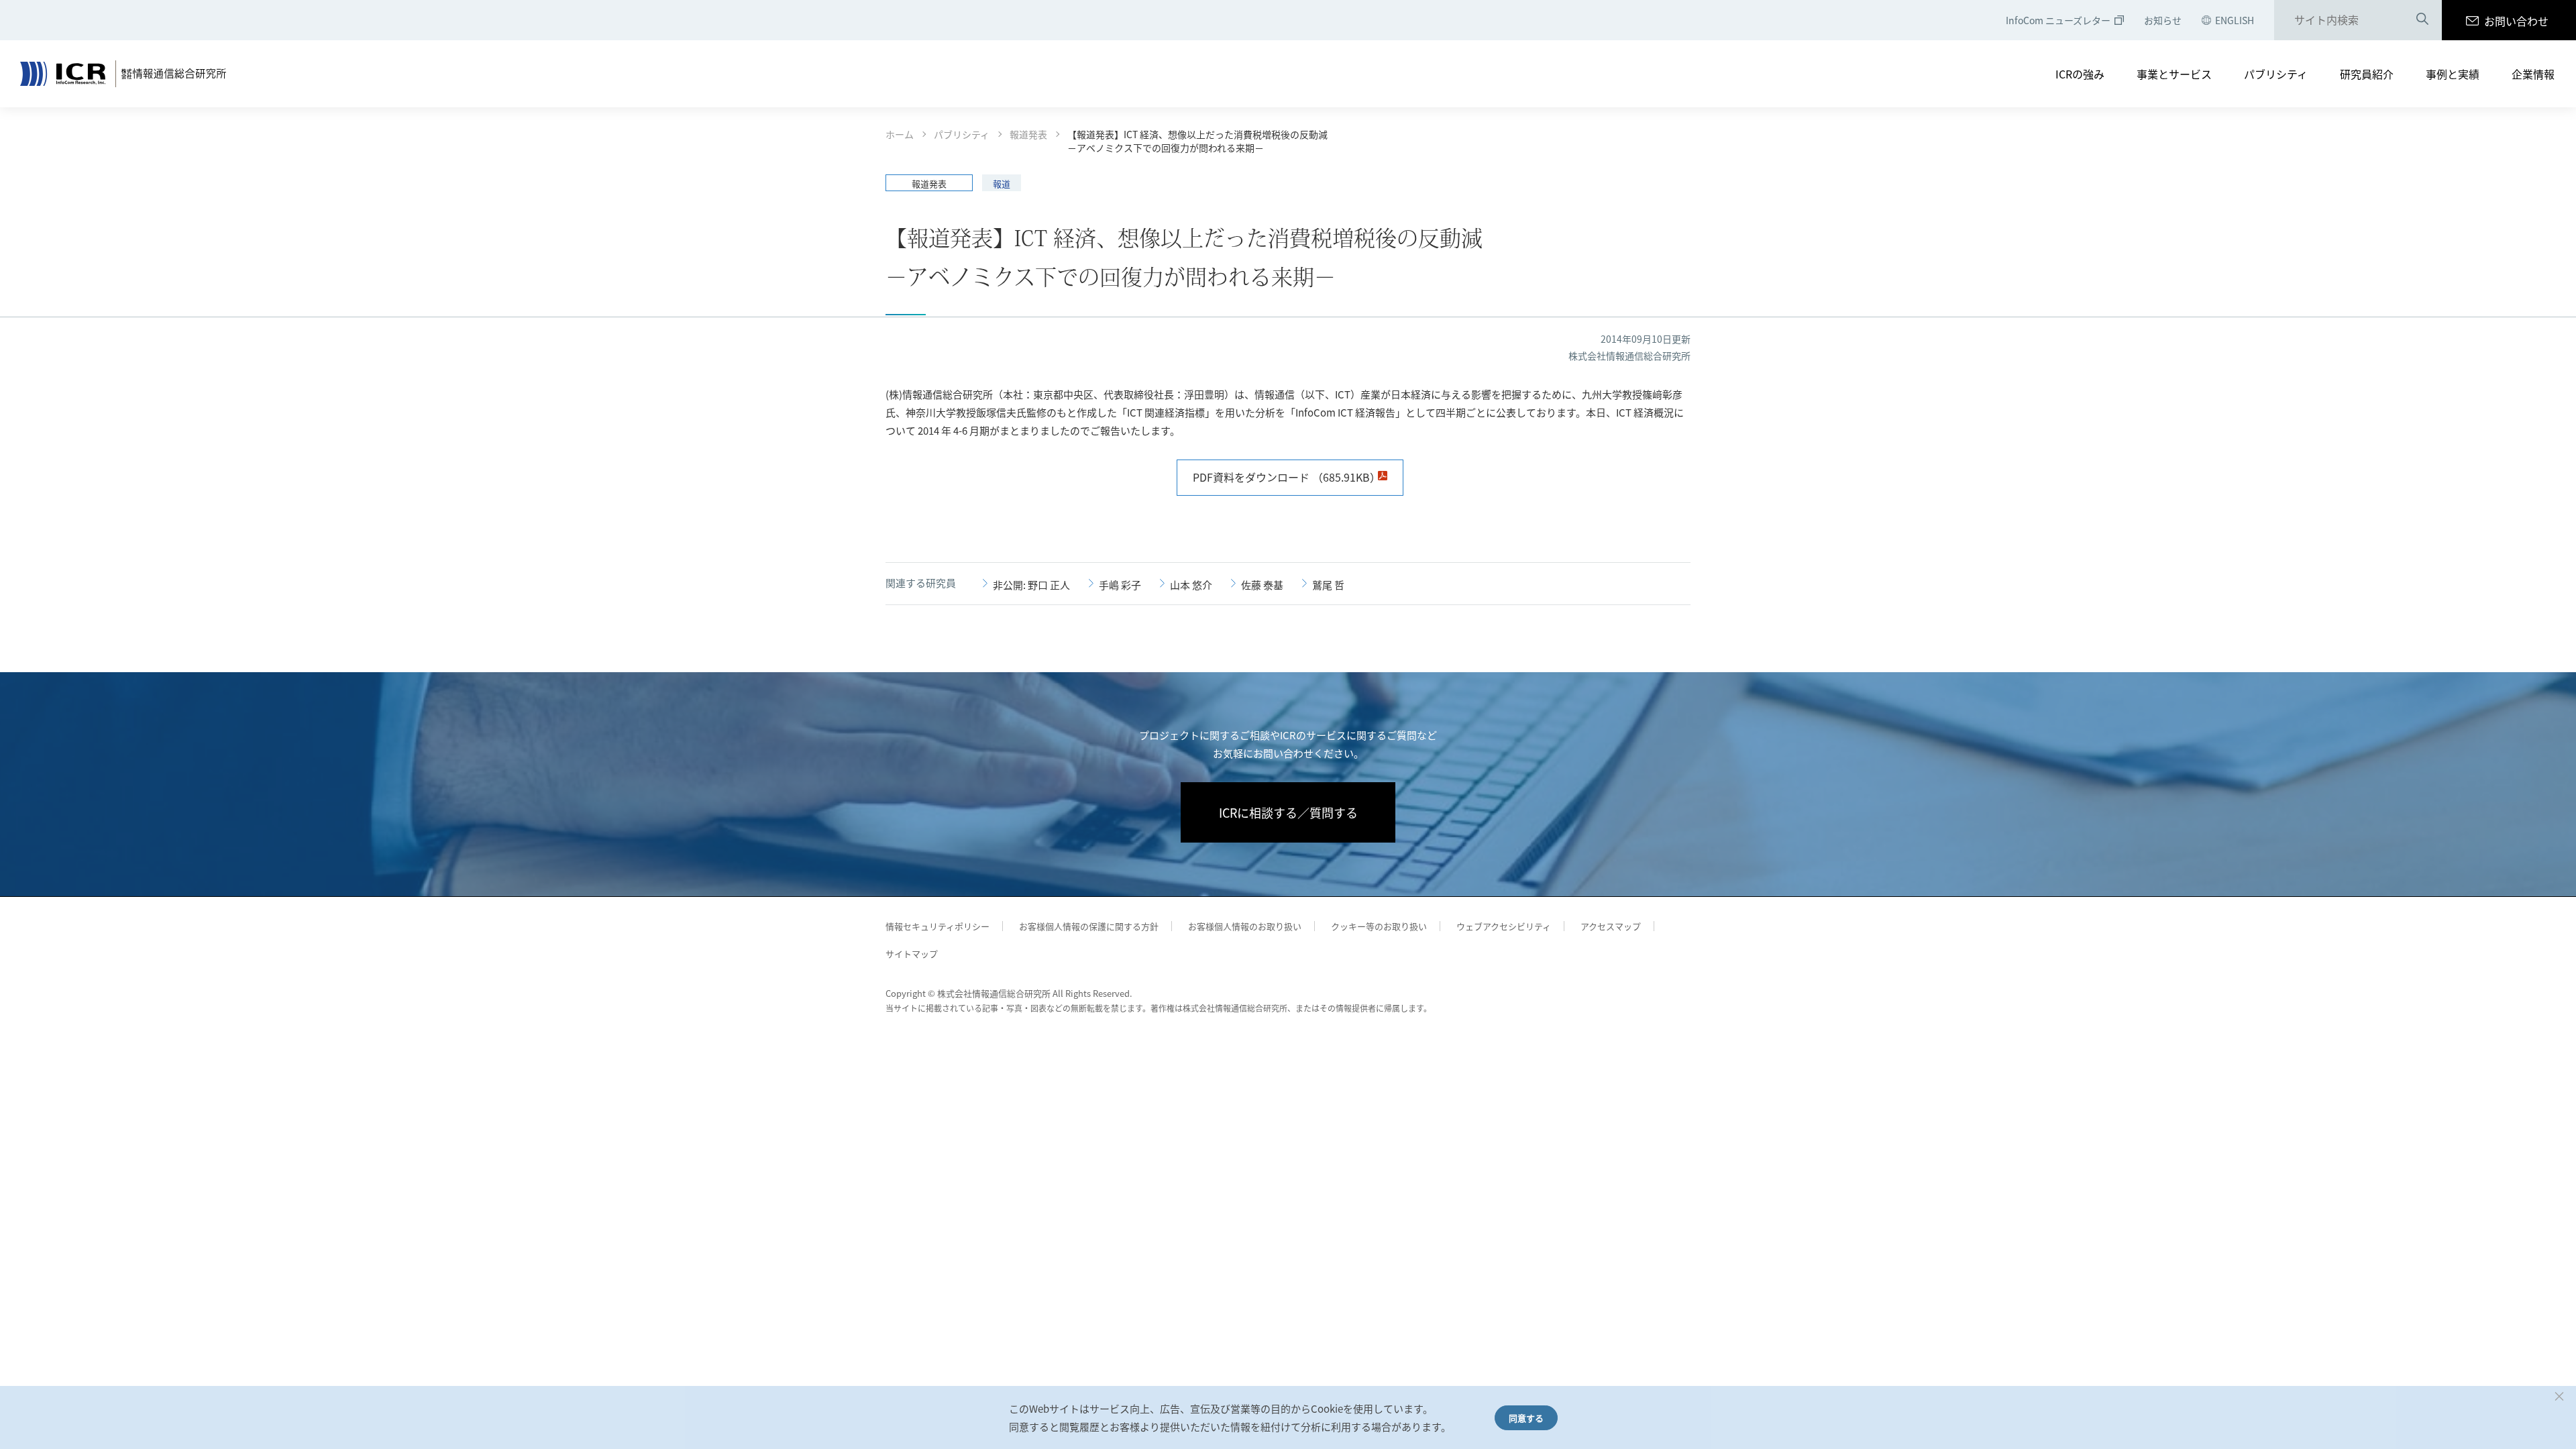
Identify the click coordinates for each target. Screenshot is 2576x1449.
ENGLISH (2235, 20)
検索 (2422, 21)
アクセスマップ (1611, 926)
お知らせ (2163, 20)
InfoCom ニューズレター (2058, 20)
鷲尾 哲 (1328, 585)
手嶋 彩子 (1120, 585)
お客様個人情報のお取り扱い (1245, 926)
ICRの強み (2080, 74)
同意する (1526, 1418)
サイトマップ (912, 954)
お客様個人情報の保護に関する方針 (1089, 926)
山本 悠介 (1191, 585)
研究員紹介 (2367, 74)
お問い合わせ (2516, 21)
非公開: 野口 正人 (1031, 585)
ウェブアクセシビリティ (1504, 926)
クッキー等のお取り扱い (1379, 926)
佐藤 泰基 (1262, 585)
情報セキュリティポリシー (937, 926)
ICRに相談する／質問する (1288, 812)
